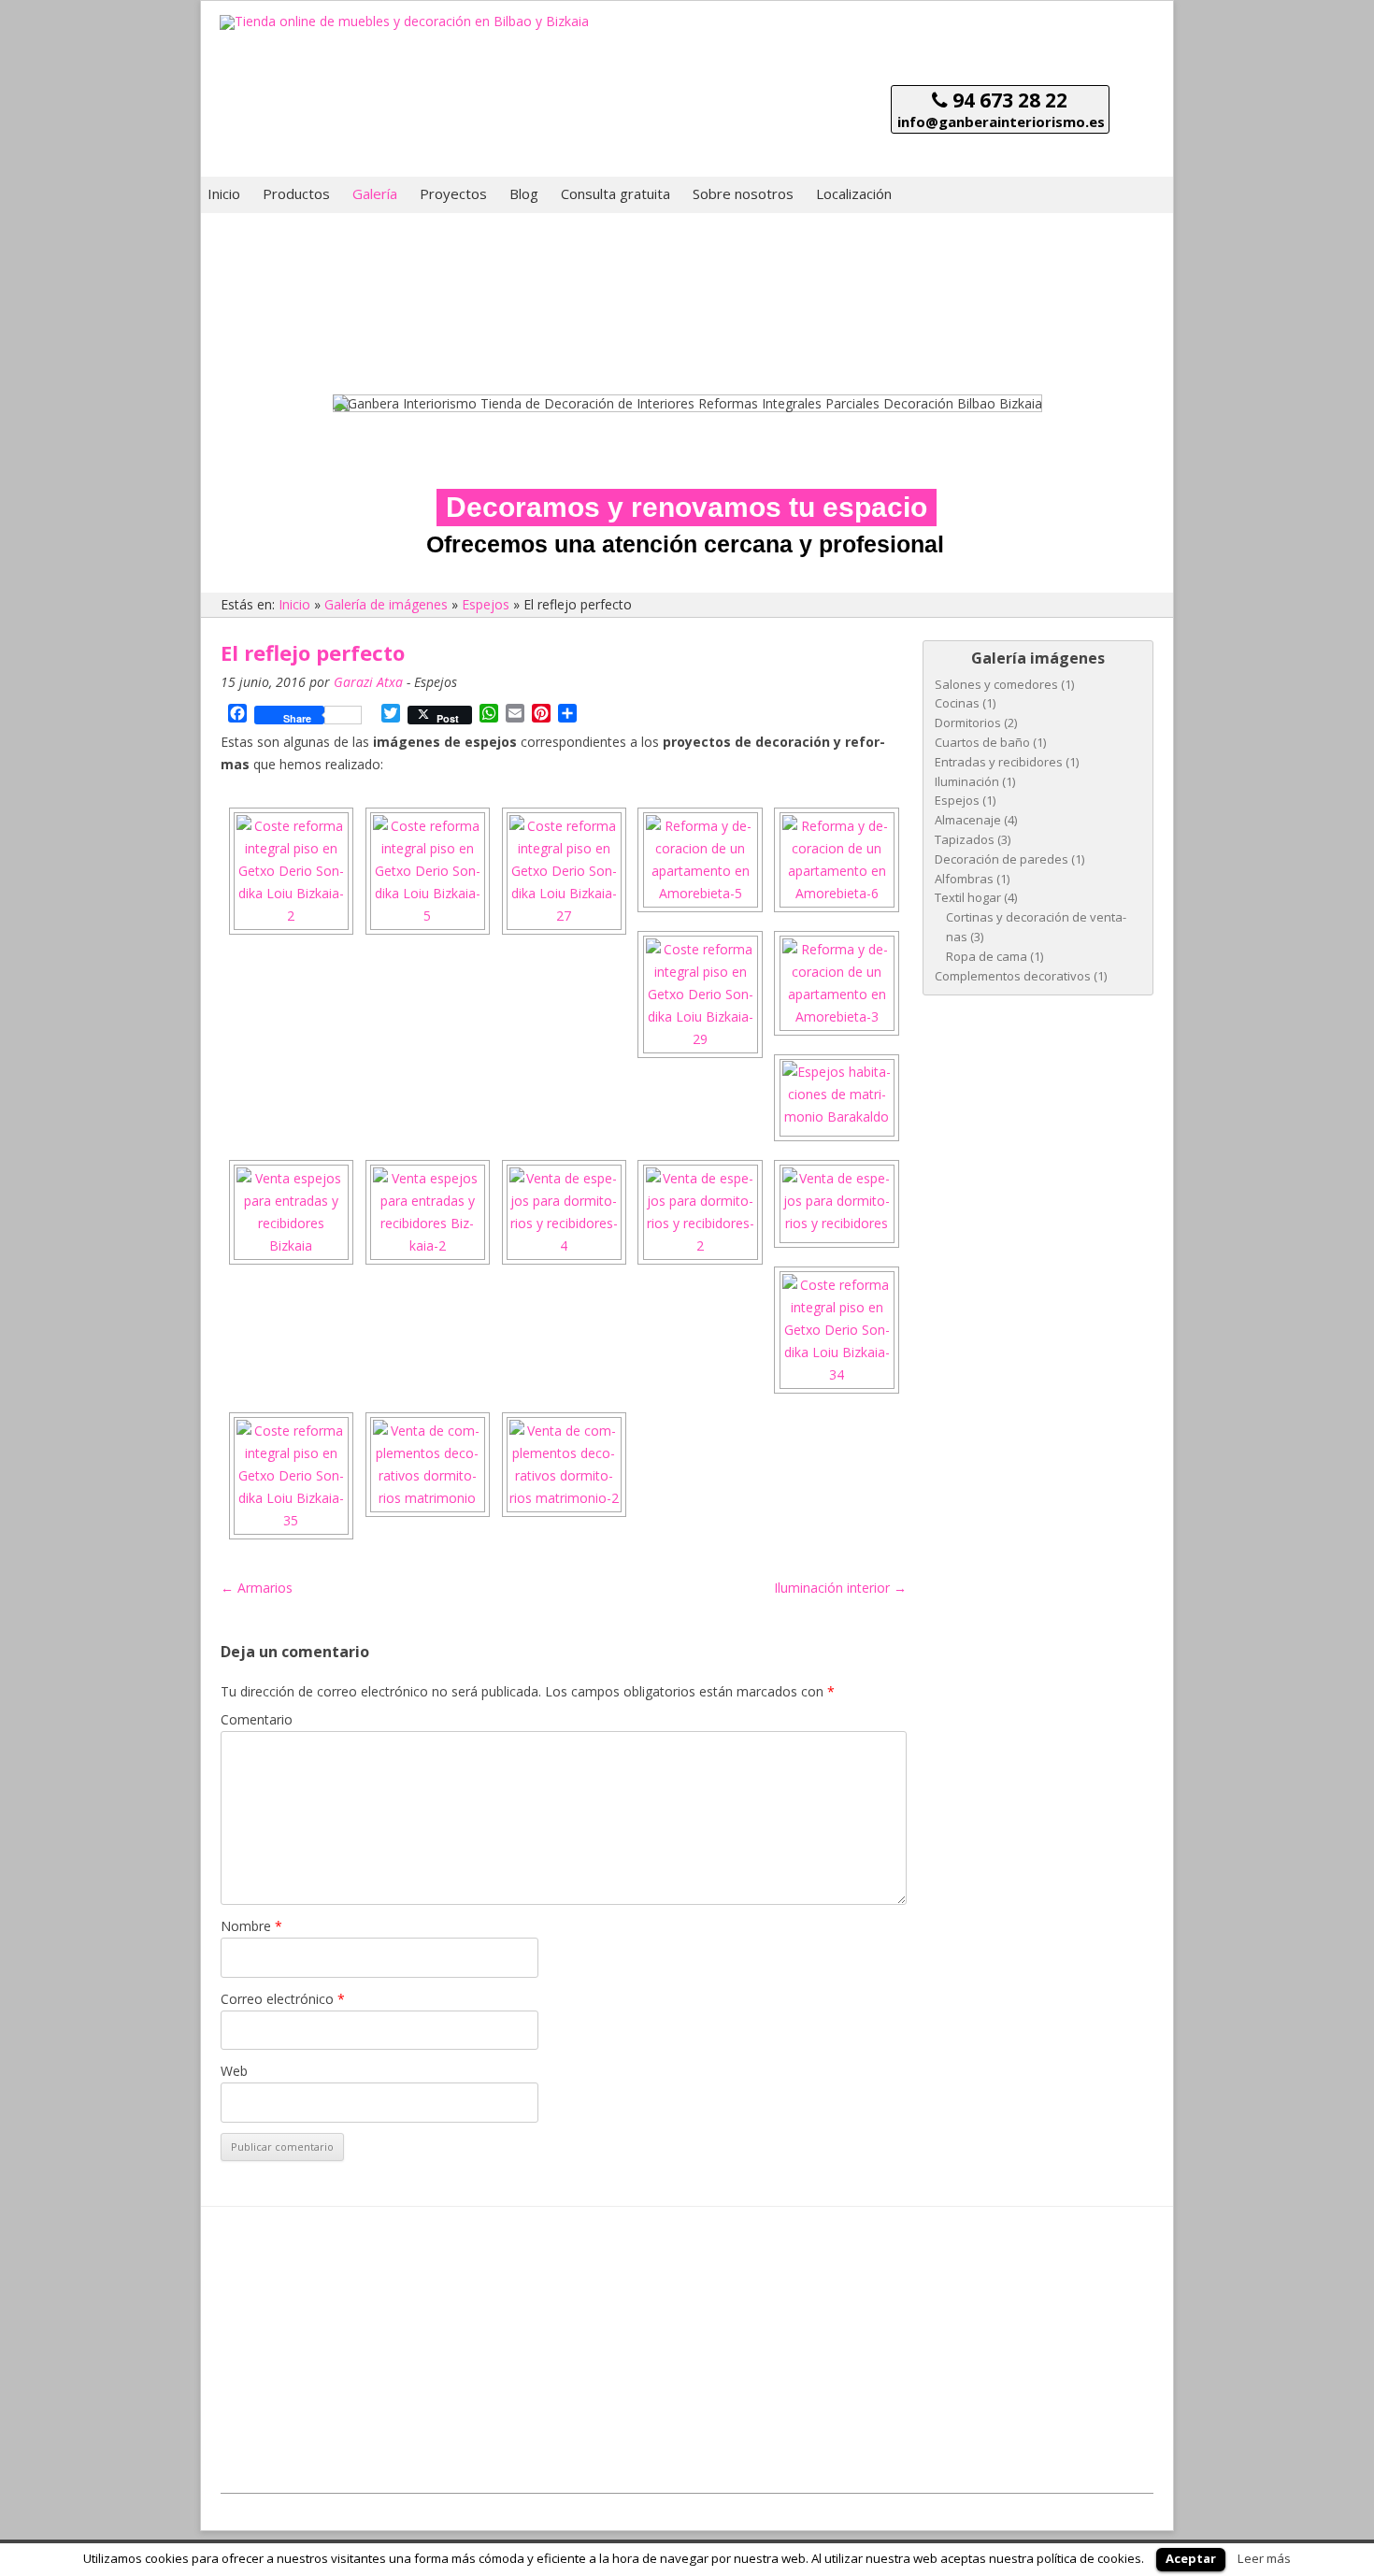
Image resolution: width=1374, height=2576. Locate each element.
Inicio (224, 193)
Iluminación (967, 781)
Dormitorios (968, 723)
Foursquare (687, 2373)
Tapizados (965, 839)
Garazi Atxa (368, 682)
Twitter (632, 2373)
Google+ (736, 2350)
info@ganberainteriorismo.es (1001, 122)
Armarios (257, 1588)
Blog (524, 193)
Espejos (486, 604)
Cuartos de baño (982, 742)
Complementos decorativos (1013, 976)
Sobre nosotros (743, 193)
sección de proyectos (309, 2246)
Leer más (1264, 2558)
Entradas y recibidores (999, 762)
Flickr (743, 2373)
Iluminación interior (840, 1588)
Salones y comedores (996, 684)
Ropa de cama (987, 956)
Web (234, 2071)
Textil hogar (968, 897)
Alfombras (964, 879)
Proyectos (453, 193)
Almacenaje (968, 820)
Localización (854, 193)
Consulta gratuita (615, 193)
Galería (375, 193)
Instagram (582, 2373)
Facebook (791, 2350)
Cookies (1132, 2504)
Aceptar (1191, 2558)
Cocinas (957, 703)
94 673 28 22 (1008, 100)
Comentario (257, 1719)
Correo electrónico (283, 1999)
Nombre (251, 1926)
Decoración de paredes (1002, 859)
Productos (296, 193)
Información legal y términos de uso (1009, 2504)
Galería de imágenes (386, 604)
